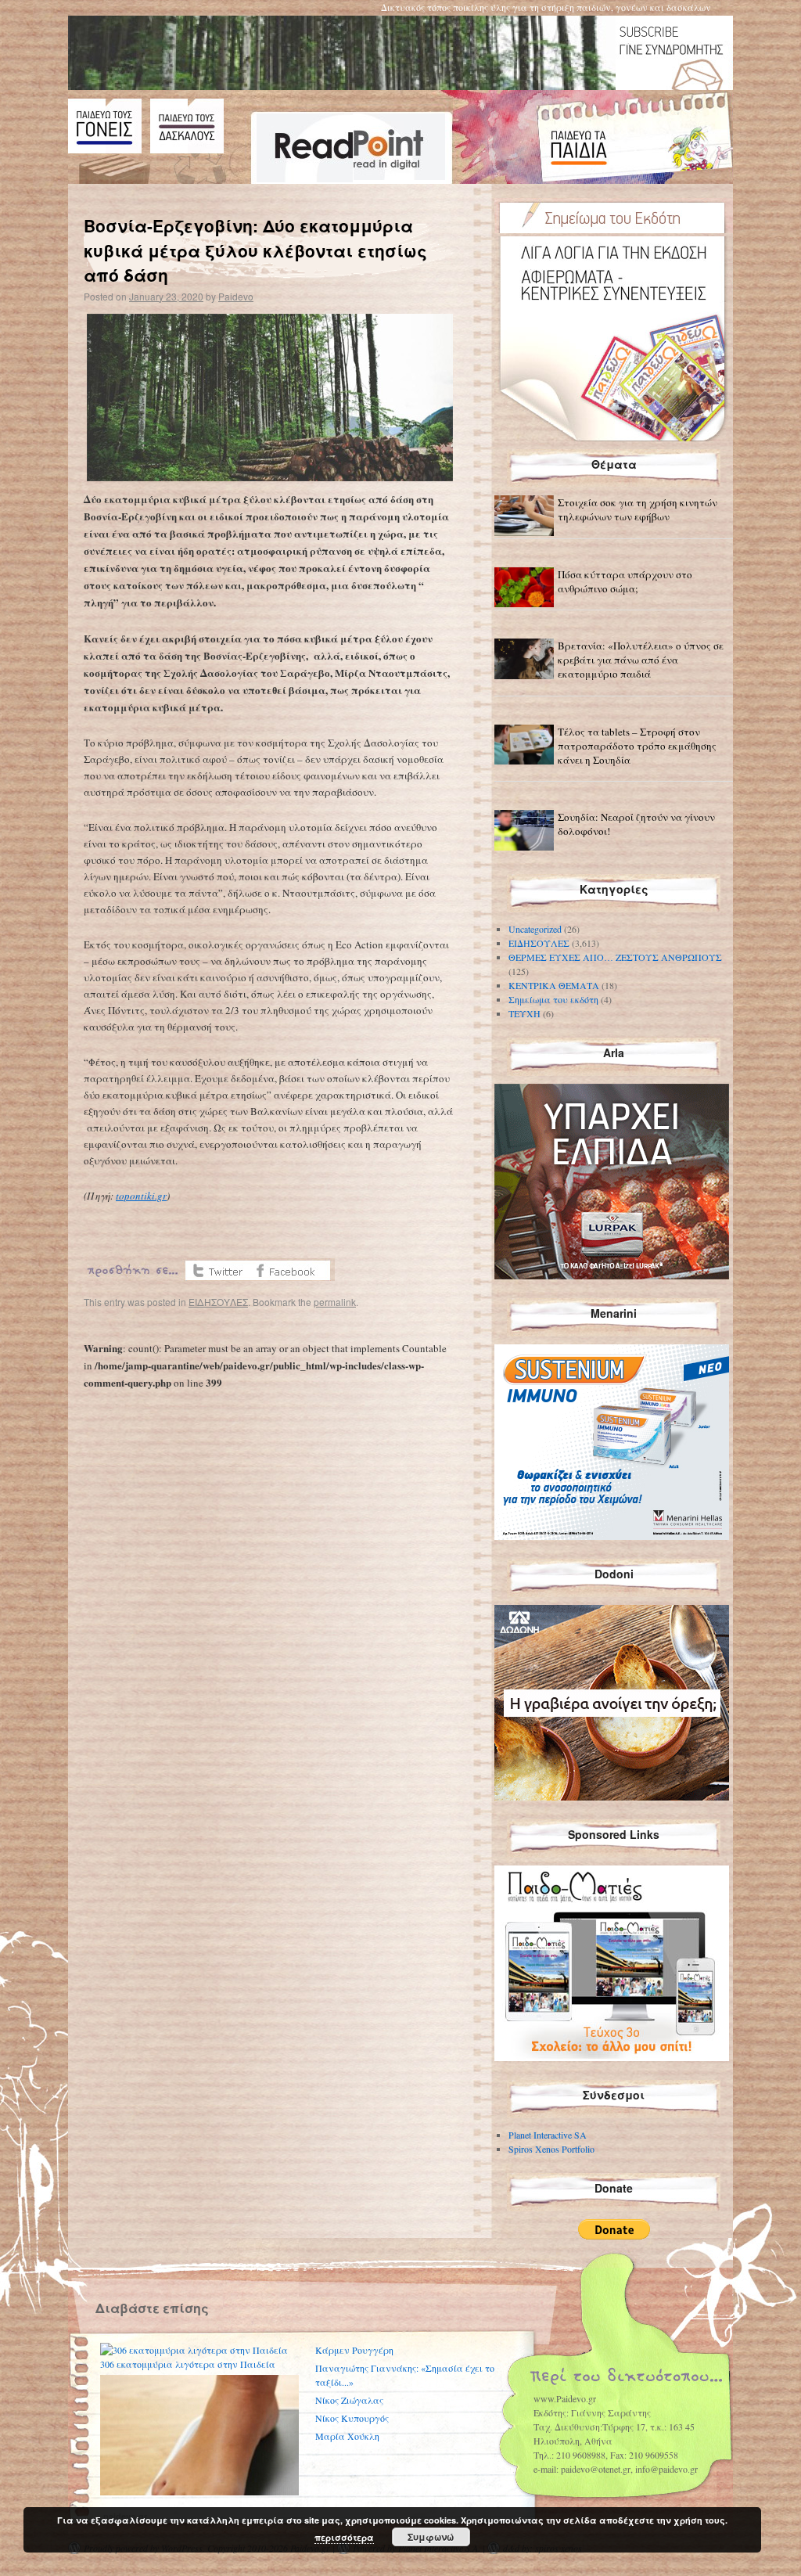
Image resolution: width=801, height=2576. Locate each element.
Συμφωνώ (431, 2537)
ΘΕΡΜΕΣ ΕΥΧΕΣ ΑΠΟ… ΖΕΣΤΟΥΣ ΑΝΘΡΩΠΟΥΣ (615, 957)
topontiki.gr (141, 1196)
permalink (335, 1302)
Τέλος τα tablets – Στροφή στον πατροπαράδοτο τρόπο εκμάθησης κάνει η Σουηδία (637, 746)
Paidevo (236, 296)
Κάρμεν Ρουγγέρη (354, 2350)
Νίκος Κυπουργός (352, 2418)
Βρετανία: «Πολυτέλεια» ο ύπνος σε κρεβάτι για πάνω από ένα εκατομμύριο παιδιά (641, 660)
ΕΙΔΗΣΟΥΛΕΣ (218, 1302)
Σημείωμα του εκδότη (553, 999)
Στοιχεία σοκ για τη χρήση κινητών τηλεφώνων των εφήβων (638, 509)
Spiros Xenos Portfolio (551, 2149)
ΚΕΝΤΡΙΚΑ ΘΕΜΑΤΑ (554, 985)
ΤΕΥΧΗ (524, 1013)
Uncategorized (535, 929)
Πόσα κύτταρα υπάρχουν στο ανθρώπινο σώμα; (625, 581)
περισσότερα (344, 2537)
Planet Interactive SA (548, 2135)
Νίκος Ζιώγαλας (349, 2400)
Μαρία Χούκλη (347, 2436)
